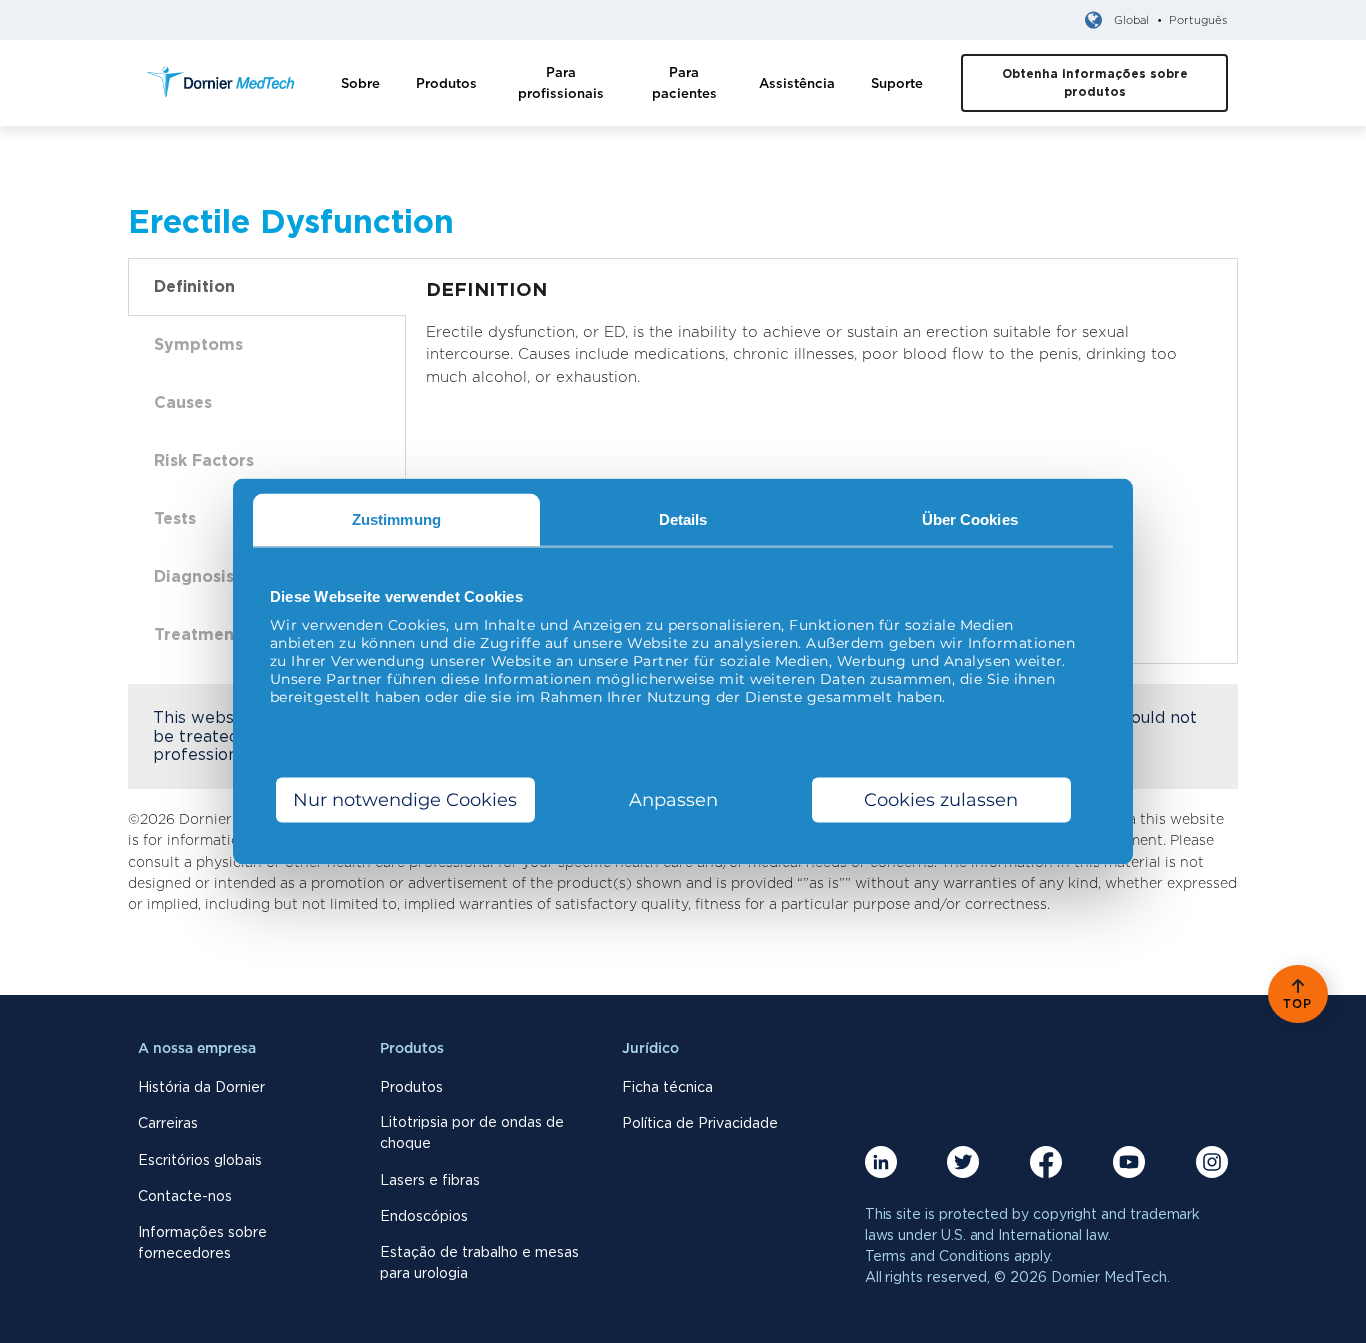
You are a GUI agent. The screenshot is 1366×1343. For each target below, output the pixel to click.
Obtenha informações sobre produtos (1095, 82)
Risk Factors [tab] (204, 460)
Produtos (411, 1087)
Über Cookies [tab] (970, 518)
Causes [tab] (183, 402)
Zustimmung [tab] (396, 518)
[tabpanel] (822, 343)
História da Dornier (201, 1087)
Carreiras (168, 1123)
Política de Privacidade (700, 1123)
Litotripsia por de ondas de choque (472, 1132)
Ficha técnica (667, 1087)
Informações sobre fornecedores (202, 1242)
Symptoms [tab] (198, 344)
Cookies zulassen (941, 800)
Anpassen (673, 800)
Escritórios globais (200, 1160)
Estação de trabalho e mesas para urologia (479, 1262)
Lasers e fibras (430, 1180)
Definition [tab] (194, 286)
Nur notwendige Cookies (405, 800)
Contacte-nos (185, 1196)
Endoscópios (424, 1216)
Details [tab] (683, 518)
